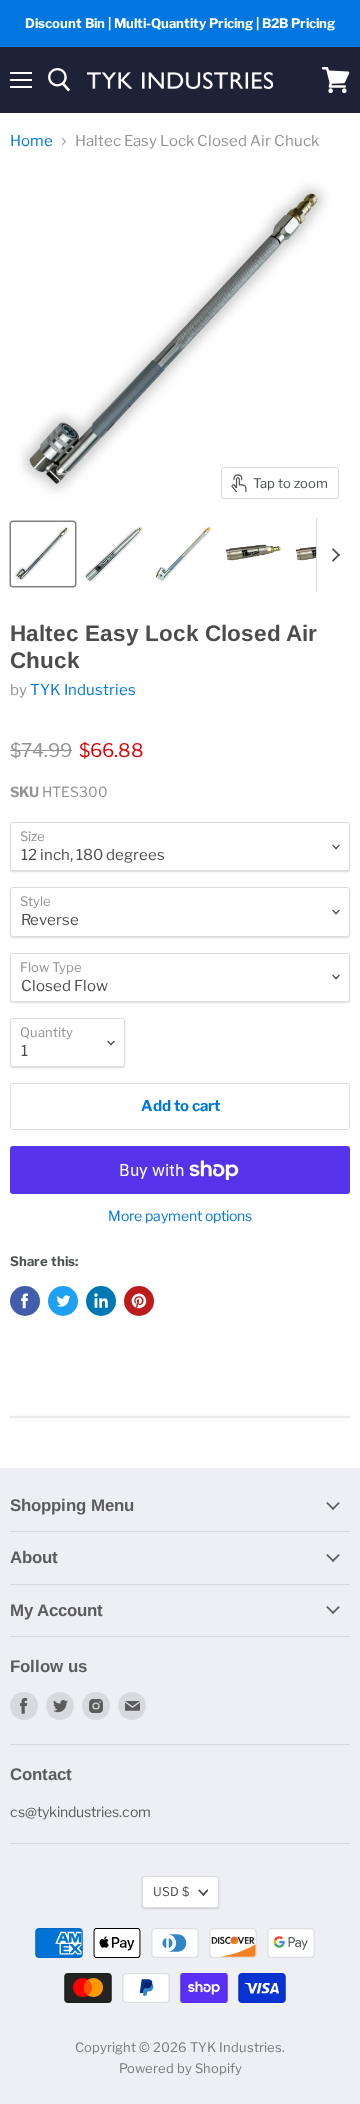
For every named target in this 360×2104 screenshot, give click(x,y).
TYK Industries (83, 690)
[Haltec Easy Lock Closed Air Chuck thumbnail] (43, 554)
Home (31, 141)
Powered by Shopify (180, 2068)
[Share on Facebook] (25, 1301)
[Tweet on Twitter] (63, 1301)
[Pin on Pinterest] (139, 1301)
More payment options (180, 1216)
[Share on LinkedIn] (101, 1301)
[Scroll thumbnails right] (332, 555)
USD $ (171, 1891)
